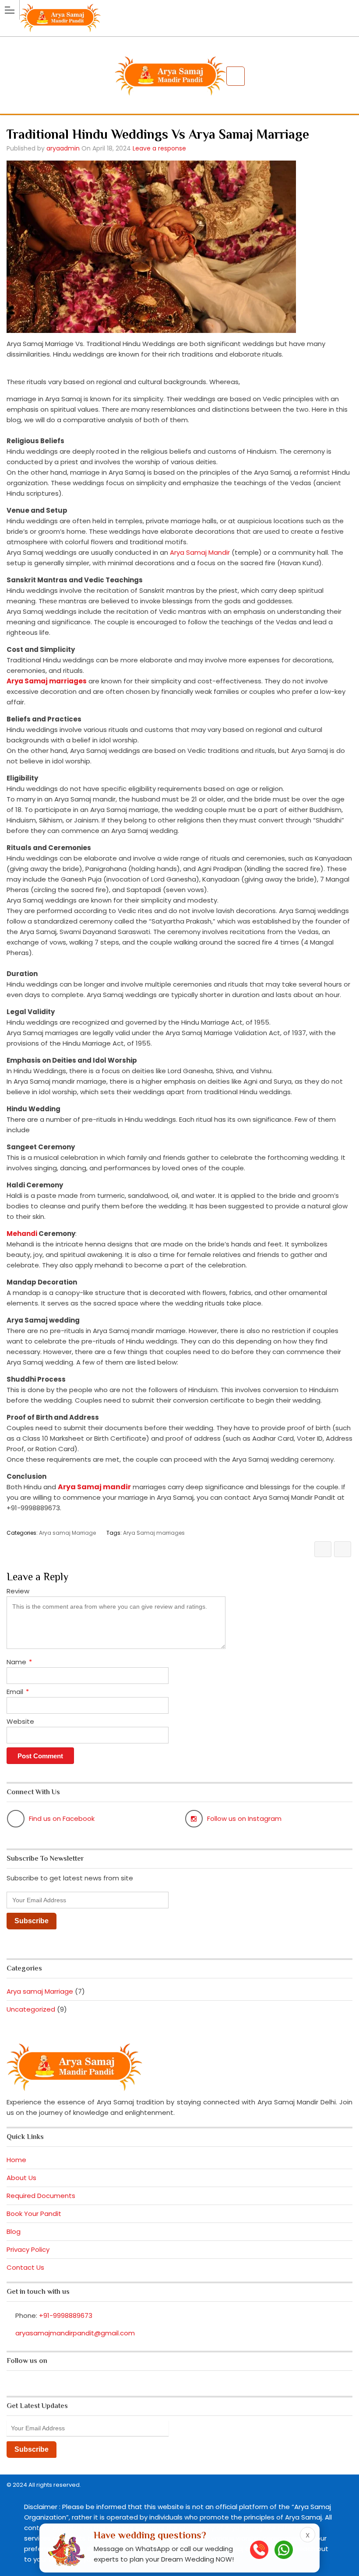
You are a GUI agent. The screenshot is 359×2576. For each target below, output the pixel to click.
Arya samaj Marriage (67, 1533)
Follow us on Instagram (244, 1818)
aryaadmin (63, 148)
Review (18, 1591)
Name (19, 1662)
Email (18, 1692)
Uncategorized (31, 2009)
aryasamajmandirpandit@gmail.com (75, 2333)
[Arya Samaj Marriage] (179, 9)
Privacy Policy (28, 2249)
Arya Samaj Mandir (200, 552)
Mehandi (22, 1234)
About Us (21, 2178)
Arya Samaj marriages (154, 1533)
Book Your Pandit (34, 2214)
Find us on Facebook (62, 1818)
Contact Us (25, 2267)
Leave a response (159, 148)
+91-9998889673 (66, 2315)
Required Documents (41, 2196)
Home (16, 2160)
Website (20, 1721)
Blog (14, 2231)
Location (236, 76)
